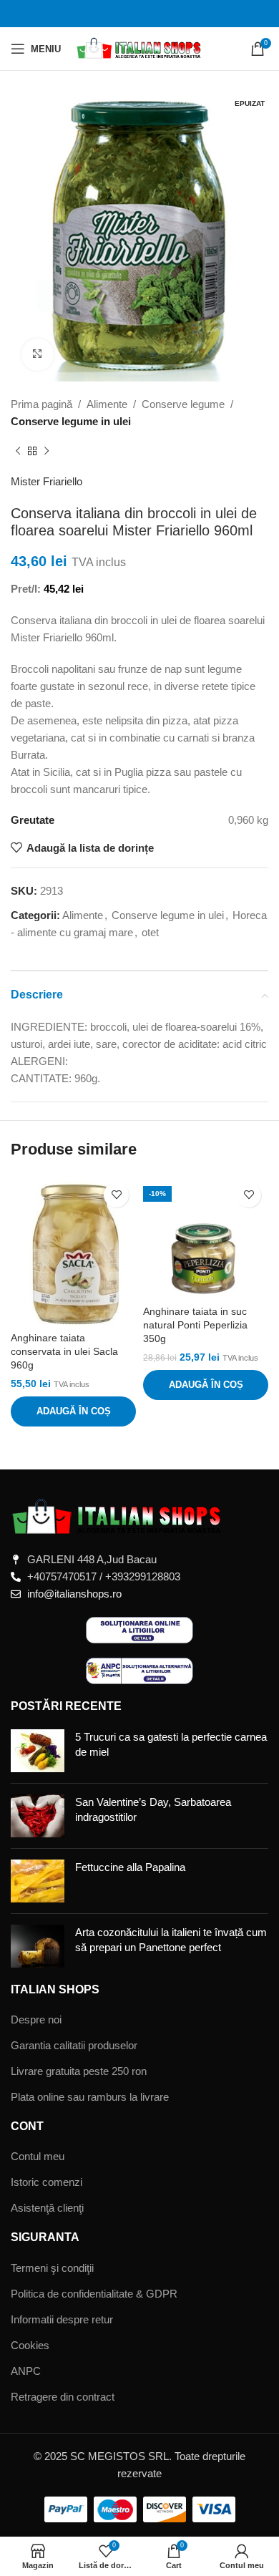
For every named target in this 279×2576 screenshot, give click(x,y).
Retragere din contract (63, 2397)
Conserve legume (183, 404)
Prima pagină (41, 404)
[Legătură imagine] (118, 1516)
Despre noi (36, 2020)
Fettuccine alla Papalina (130, 1867)
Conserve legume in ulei (71, 421)
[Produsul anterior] (18, 452)
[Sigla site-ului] (140, 48)
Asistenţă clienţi (47, 2208)
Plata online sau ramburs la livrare (90, 2097)
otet (150, 932)
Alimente (107, 404)
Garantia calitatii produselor (74, 2045)
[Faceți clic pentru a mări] (38, 355)
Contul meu (38, 2156)
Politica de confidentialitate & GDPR (94, 2294)
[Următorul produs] (46, 452)
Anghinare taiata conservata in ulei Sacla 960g (64, 1352)
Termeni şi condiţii (52, 2268)
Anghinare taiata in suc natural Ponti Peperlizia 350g (195, 1325)
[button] (73, 1411)
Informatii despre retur (62, 2319)
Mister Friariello (46, 481)
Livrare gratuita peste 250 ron (79, 2071)
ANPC (26, 2371)
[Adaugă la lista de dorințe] (116, 1195)
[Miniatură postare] (38, 1751)
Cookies (30, 2345)
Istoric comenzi (46, 2182)
